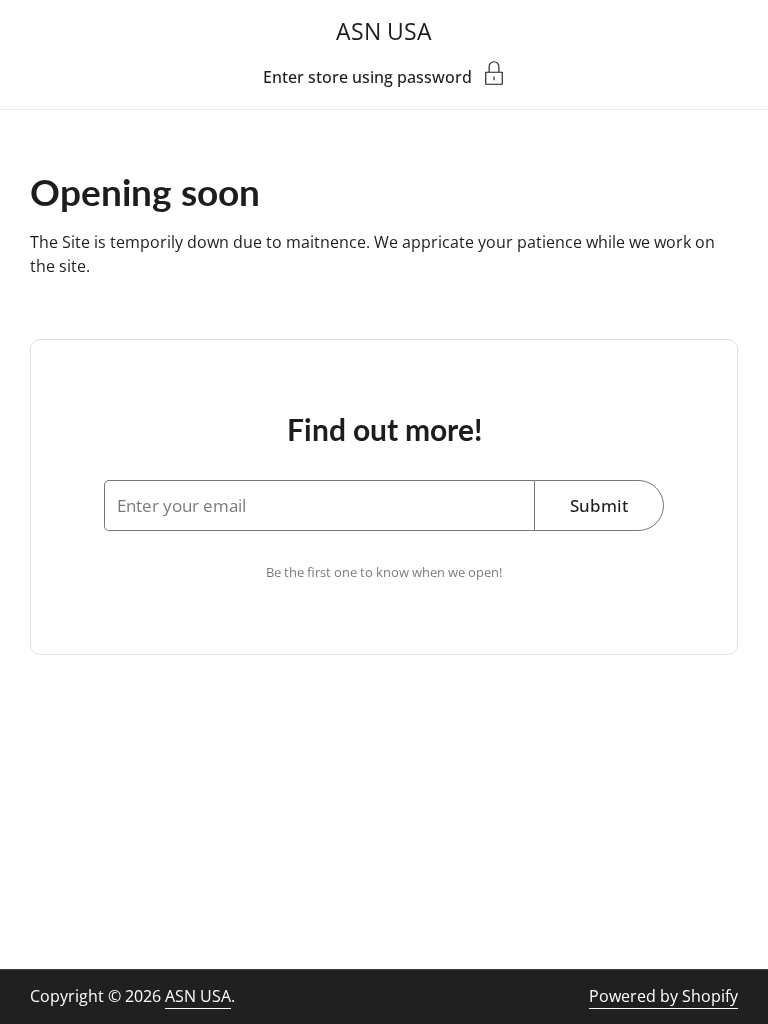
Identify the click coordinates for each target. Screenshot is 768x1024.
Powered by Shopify (663, 996)
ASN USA (384, 31)
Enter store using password (367, 75)
